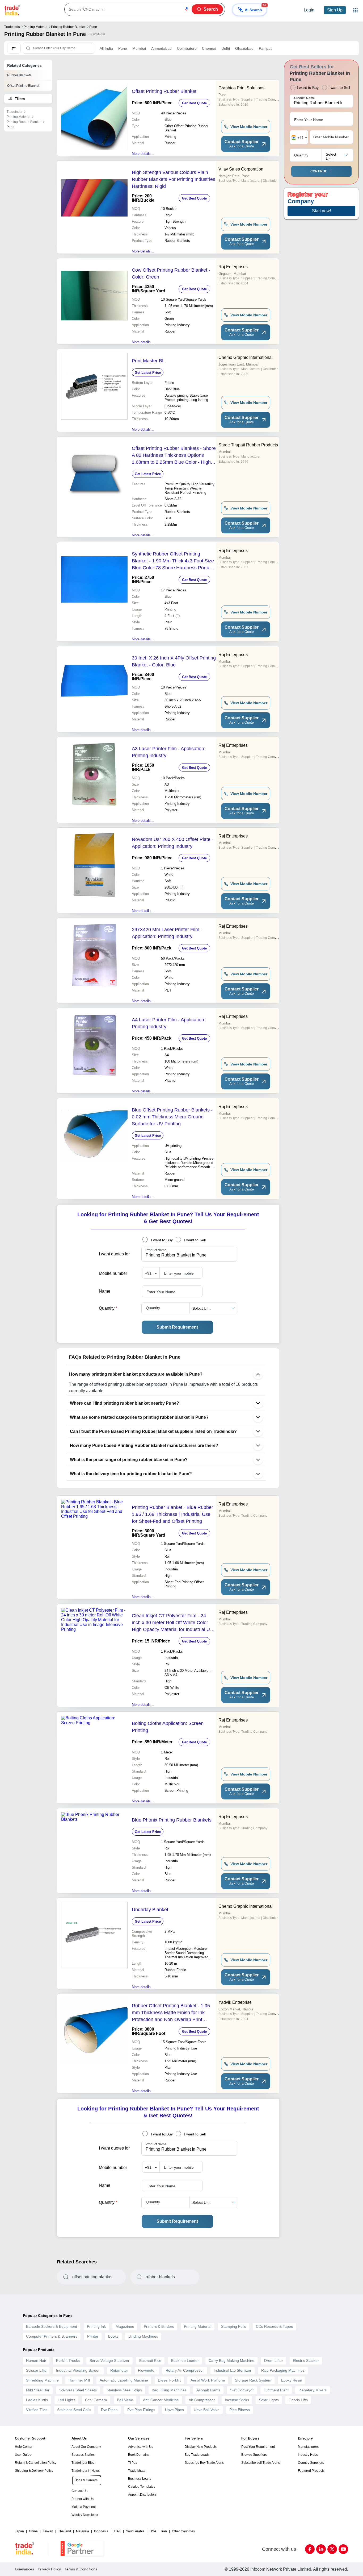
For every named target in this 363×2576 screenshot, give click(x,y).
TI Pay (133, 2463)
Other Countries (183, 2531)
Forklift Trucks (68, 2361)
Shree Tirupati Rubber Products (248, 445)
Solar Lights (269, 2400)
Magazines (125, 2326)
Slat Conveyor (242, 2390)
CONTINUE (319, 171)
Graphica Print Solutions (241, 88)
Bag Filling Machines (169, 2390)
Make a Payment (84, 2507)
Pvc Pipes (109, 2410)
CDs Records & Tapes (274, 2326)
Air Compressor (202, 2400)
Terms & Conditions (81, 2569)
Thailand (65, 2531)
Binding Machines (143, 2336)
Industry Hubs (308, 2455)
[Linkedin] (321, 2549)
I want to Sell (195, 1240)
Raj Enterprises (233, 267)
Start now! (321, 211)
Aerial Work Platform (208, 2380)
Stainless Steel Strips (124, 2390)
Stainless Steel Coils (74, 2410)
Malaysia (83, 2531)
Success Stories (83, 2455)
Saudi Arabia (135, 2531)
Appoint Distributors (142, 2495)
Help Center (24, 2447)
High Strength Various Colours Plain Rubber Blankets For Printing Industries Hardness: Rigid (174, 179)
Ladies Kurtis (37, 2400)
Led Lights (66, 2400)
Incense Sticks (237, 2400)
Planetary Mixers (313, 2390)
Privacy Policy (49, 2569)
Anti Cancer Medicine (161, 2400)
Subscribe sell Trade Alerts (261, 2463)
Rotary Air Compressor (185, 2370)
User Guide (23, 2455)
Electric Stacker (306, 2361)
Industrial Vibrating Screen (78, 2370)
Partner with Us (83, 2499)
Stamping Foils (234, 2326)
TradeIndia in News (86, 2471)
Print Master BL (148, 361)
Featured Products (311, 2471)
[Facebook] (310, 2549)
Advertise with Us (141, 2447)
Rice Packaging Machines (283, 2370)
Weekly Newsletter (85, 2515)
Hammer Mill (79, 2380)
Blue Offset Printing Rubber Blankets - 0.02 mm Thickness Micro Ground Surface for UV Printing (172, 1117)
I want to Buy (162, 1240)
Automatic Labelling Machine (124, 2380)
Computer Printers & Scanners (52, 2336)
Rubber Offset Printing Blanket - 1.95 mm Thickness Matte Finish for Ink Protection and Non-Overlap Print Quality (171, 2013)
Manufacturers (308, 2447)
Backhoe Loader (185, 2361)
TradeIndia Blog (83, 2463)
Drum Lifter (274, 2361)
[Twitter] (332, 2549)
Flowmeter (147, 2370)
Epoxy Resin (292, 2380)
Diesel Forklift (169, 2380)
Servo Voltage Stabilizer (109, 2361)
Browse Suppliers (254, 2455)
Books (113, 2336)
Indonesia (101, 2531)
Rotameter (119, 2370)
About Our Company (86, 2447)
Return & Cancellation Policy (36, 2463)
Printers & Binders (159, 2326)
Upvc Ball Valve (207, 2410)
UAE (118, 2531)
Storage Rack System (253, 2380)
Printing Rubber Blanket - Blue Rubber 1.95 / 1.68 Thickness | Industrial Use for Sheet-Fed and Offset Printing (172, 1514)
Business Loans (140, 2479)
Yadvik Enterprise (235, 2002)
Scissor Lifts (36, 2370)
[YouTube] (343, 2549)
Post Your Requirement (258, 2447)
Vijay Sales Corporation (241, 169)
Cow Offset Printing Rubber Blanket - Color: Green (171, 273)
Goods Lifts (298, 2400)
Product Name (156, 1250)
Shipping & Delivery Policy (34, 2471)
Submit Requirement (177, 1327)
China (33, 2531)
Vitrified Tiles (37, 2410)
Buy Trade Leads (197, 2455)
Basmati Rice (150, 2361)
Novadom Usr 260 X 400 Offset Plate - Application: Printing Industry (173, 843)
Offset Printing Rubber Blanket (164, 91)
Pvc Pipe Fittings (141, 2410)
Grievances (24, 2569)
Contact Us (79, 2491)
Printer (93, 2336)
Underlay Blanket (150, 1910)
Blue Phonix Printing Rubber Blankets (172, 1820)
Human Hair (36, 2361)
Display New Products (201, 2447)
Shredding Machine (42, 2380)
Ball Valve (125, 2400)
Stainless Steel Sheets (78, 2390)
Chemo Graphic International (246, 357)
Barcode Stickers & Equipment (52, 2326)
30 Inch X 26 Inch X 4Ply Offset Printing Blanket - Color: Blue (174, 661)
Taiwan (48, 2531)
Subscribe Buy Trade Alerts (204, 2463)
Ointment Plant (276, 2390)
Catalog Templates (142, 2487)
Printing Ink (96, 2326)
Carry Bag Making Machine (231, 2361)
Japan (19, 2531)
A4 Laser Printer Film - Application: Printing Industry (169, 1023)
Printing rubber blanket (68, 27)
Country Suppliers (311, 2463)
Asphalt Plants (208, 2390)
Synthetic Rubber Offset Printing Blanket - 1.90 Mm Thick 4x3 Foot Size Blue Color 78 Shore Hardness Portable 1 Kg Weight (174, 561)
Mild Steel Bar (38, 2390)
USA (153, 2531)
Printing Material (35, 27)
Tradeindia (12, 27)
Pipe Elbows (240, 2410)
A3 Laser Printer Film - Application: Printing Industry (169, 752)
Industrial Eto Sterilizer (233, 2370)
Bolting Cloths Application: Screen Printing (168, 1727)
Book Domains (139, 2455)
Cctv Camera (96, 2400)
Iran (164, 2531)
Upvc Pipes (174, 2410)
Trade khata (137, 2471)
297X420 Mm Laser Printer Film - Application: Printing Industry (167, 933)
